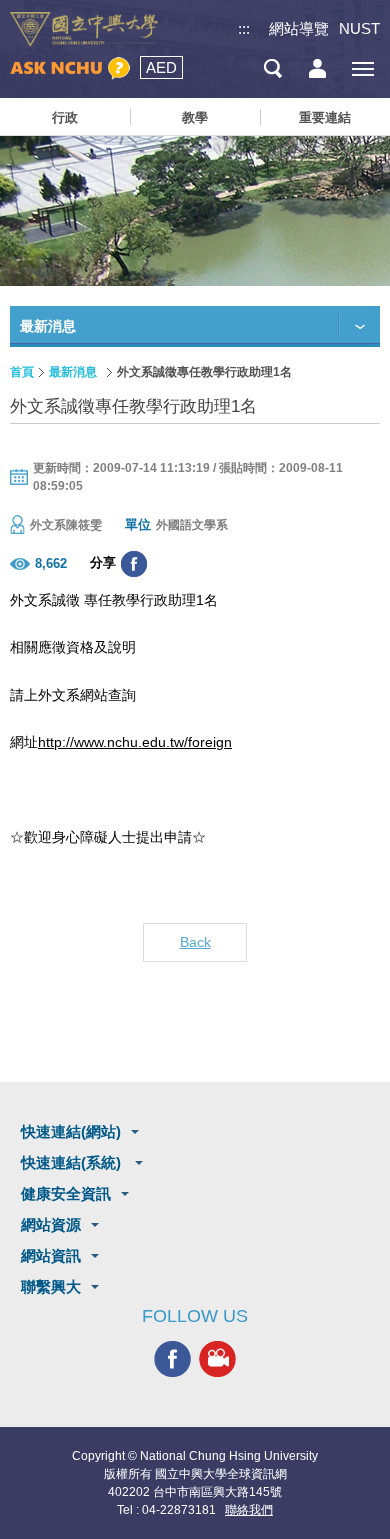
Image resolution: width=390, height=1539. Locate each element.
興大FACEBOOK (172, 1358)
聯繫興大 (51, 1286)
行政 (65, 117)
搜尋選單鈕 (272, 68)
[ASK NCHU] (70, 68)
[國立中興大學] (84, 29)
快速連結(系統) (73, 1162)
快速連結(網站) (71, 1131)
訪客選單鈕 (317, 68)
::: (244, 28)
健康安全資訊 (66, 1193)
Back (195, 942)
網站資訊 (51, 1255)
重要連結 (325, 117)
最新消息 (73, 372)
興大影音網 (217, 1358)
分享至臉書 (134, 564)
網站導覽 (299, 28)
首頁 (22, 372)
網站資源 (51, 1224)
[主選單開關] (362, 68)
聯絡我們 (249, 1510)
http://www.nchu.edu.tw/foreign (135, 742)
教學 (195, 117)
